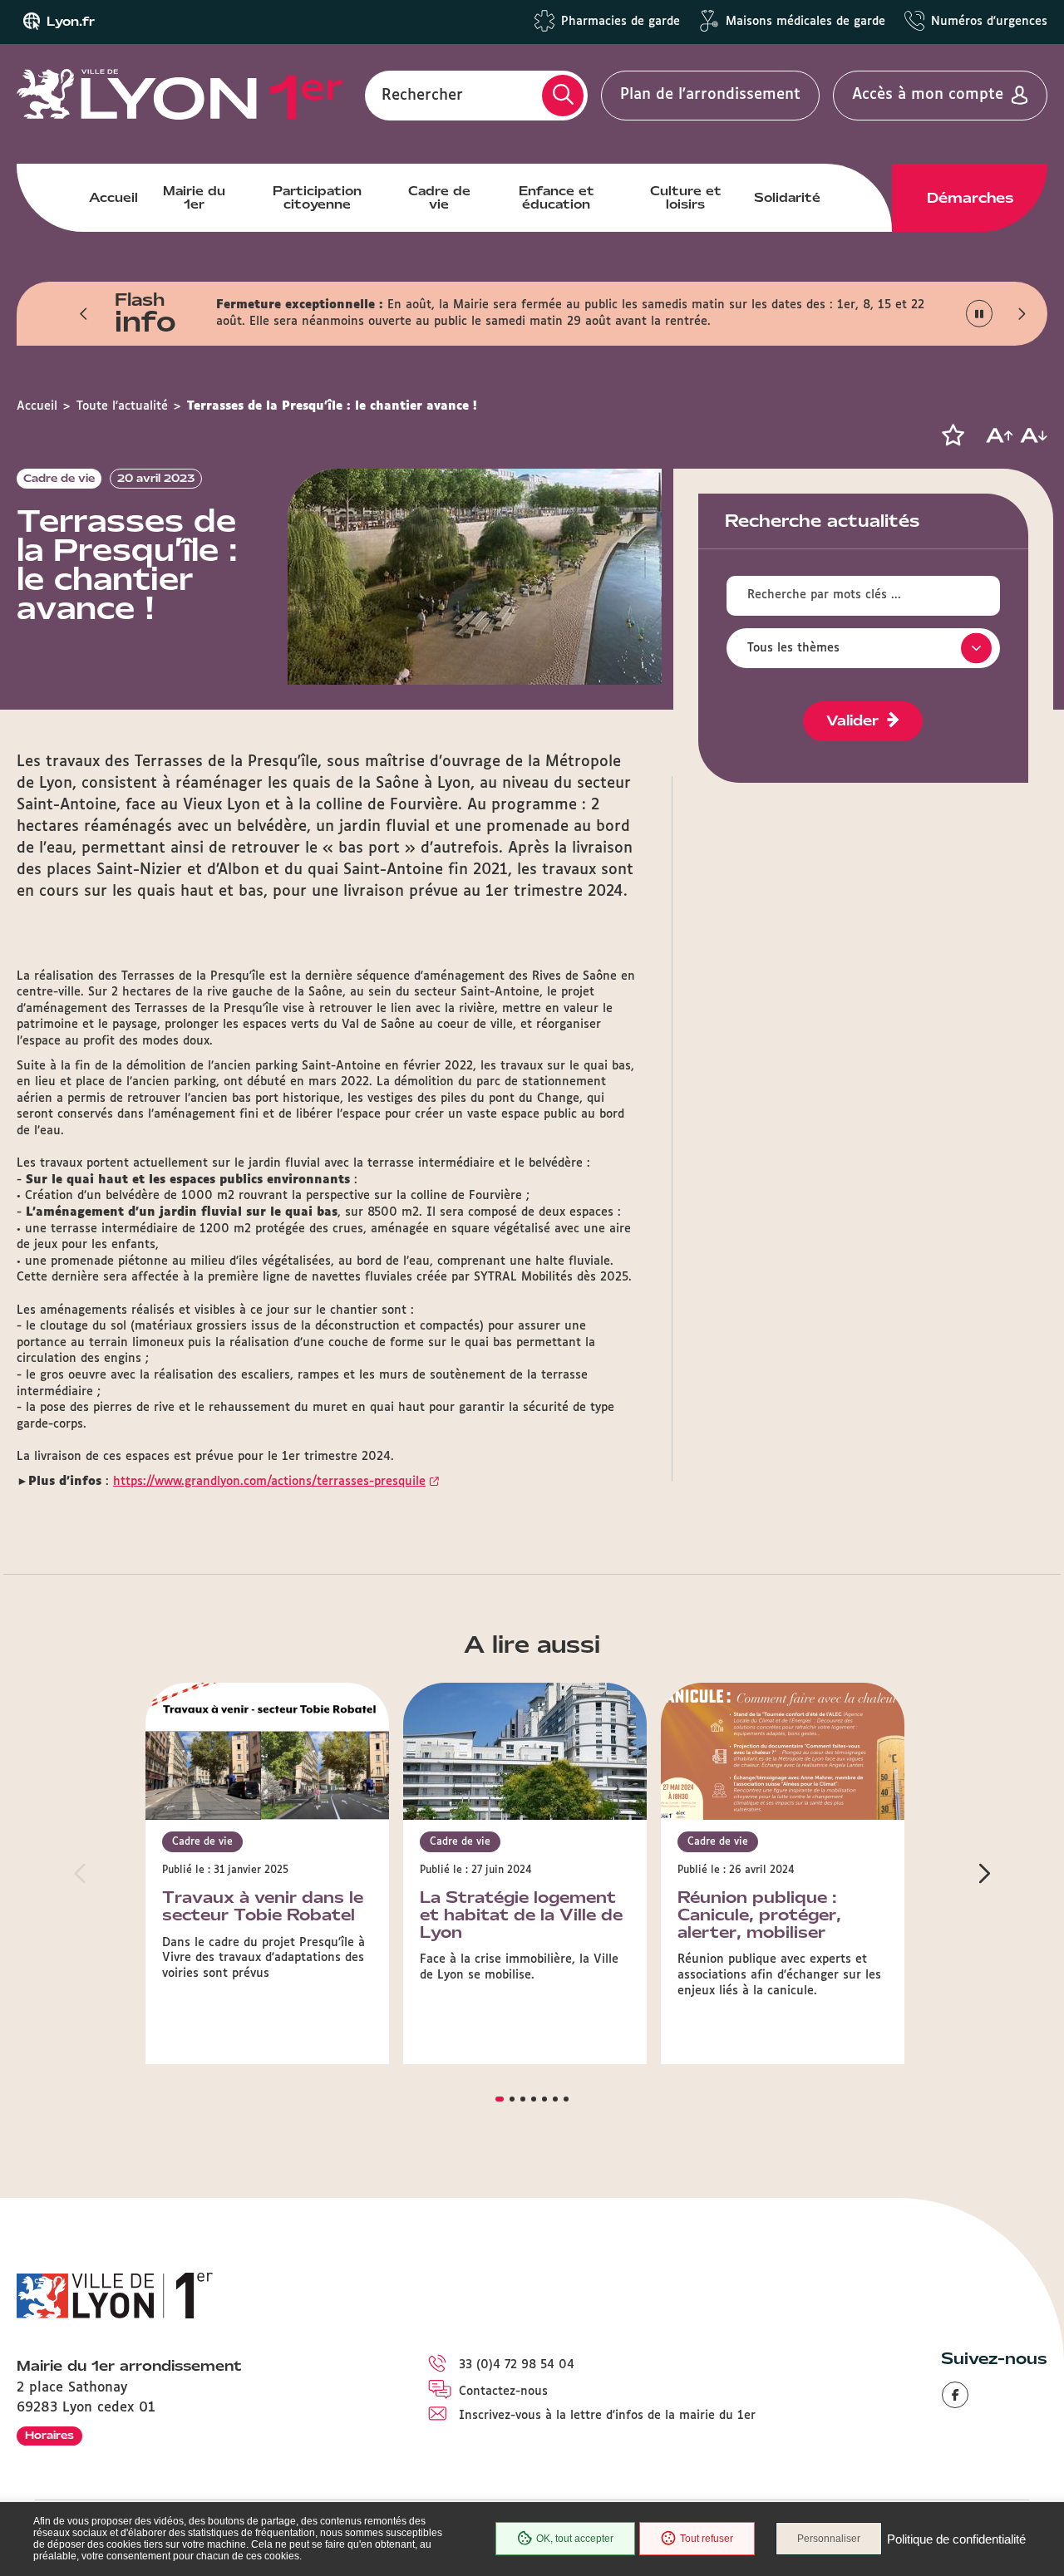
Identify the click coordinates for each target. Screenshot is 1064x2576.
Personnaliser (829, 2539)
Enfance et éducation (557, 198)
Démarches (970, 198)
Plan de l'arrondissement (710, 95)
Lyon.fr (71, 22)
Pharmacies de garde (621, 22)
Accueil (113, 198)
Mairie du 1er (194, 198)
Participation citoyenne (317, 198)
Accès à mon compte (928, 95)
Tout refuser (707, 2539)
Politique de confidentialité (956, 2539)
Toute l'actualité (122, 406)
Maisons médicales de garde (805, 22)
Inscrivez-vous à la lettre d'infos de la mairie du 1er (607, 2416)
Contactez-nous (503, 2392)
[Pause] (980, 314)
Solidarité (787, 198)
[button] (84, 313)
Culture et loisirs (686, 198)
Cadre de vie (439, 198)
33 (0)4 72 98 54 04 (517, 2365)
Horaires (49, 2435)
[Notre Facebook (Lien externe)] (955, 2395)
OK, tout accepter (575, 2539)
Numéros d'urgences (989, 22)
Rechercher (422, 95)
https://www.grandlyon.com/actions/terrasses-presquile (269, 1482)
